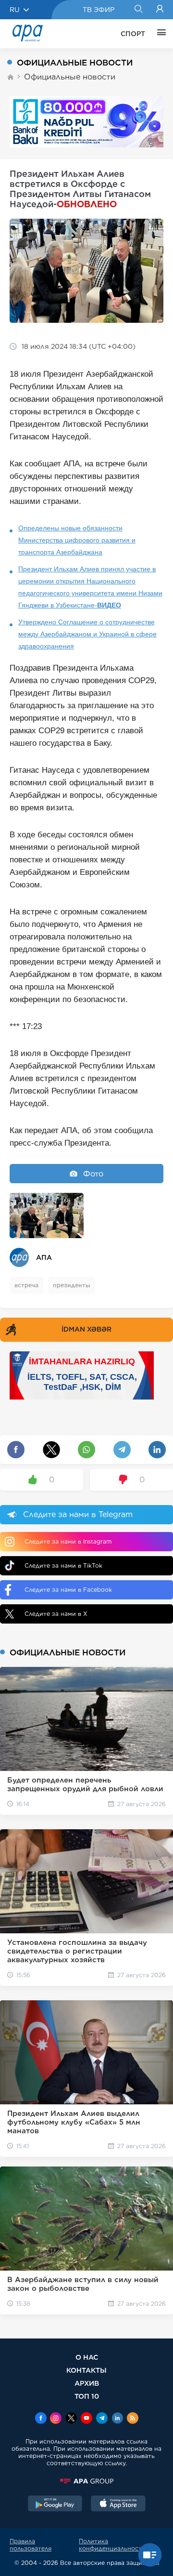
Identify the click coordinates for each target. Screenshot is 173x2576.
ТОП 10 (87, 2396)
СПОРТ (133, 34)
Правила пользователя (31, 2545)
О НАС (87, 2357)
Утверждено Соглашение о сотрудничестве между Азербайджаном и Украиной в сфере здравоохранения (87, 634)
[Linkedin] (117, 2419)
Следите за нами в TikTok (63, 1565)
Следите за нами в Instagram (68, 1541)
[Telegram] (102, 2419)
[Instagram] (56, 2419)
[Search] (138, 10)
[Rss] (133, 2419)
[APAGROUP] (86, 2481)
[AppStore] (118, 2505)
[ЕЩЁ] (159, 34)
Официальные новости (70, 77)
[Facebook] (41, 2419)
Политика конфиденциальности (112, 2545)
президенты (72, 1285)
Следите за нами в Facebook (68, 1590)
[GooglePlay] (55, 2505)
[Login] (160, 10)
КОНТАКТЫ (86, 2370)
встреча (26, 1285)
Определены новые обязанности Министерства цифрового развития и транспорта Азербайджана (77, 540)
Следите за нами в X (56, 1614)
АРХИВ (87, 2383)
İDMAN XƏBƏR (86, 1329)
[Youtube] (86, 2419)
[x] (71, 2419)
